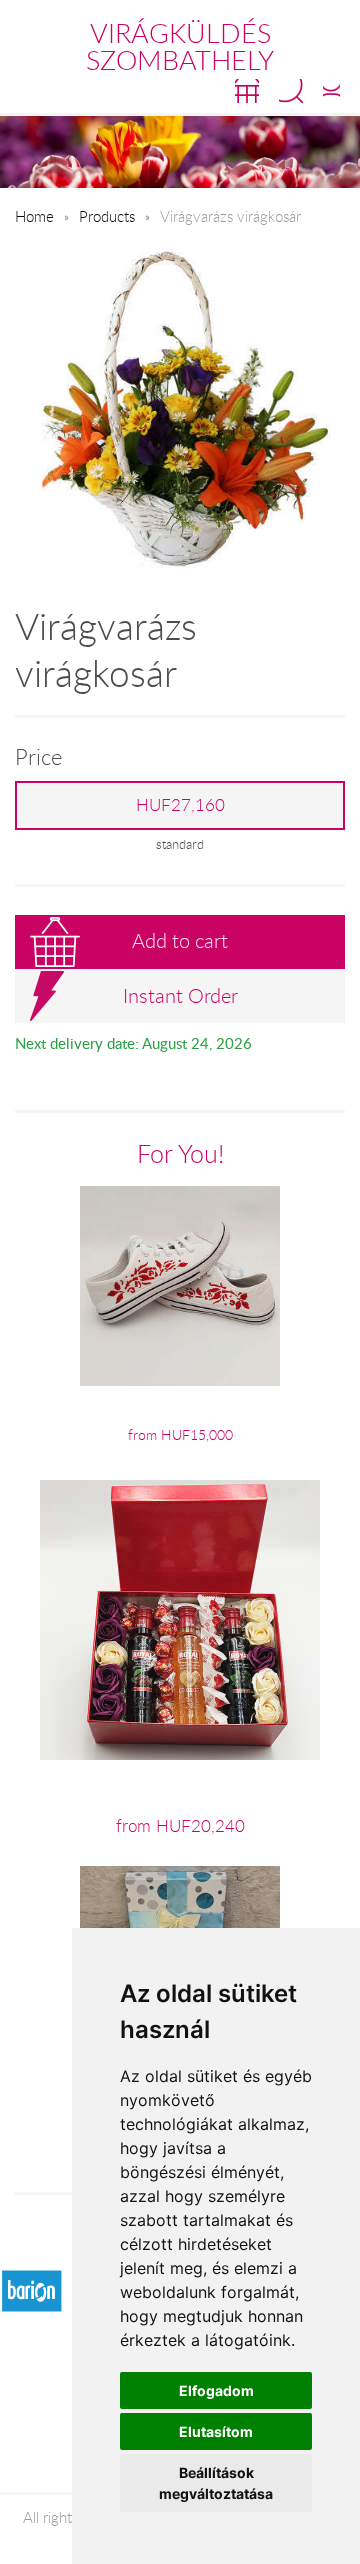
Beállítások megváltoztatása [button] (216, 2483)
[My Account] (331, 91)
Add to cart (180, 940)
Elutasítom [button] (216, 2431)
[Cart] (247, 91)
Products (107, 216)
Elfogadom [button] (216, 2390)
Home (34, 216)
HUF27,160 (180, 805)
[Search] (291, 91)
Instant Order (180, 995)
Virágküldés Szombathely (180, 46)
